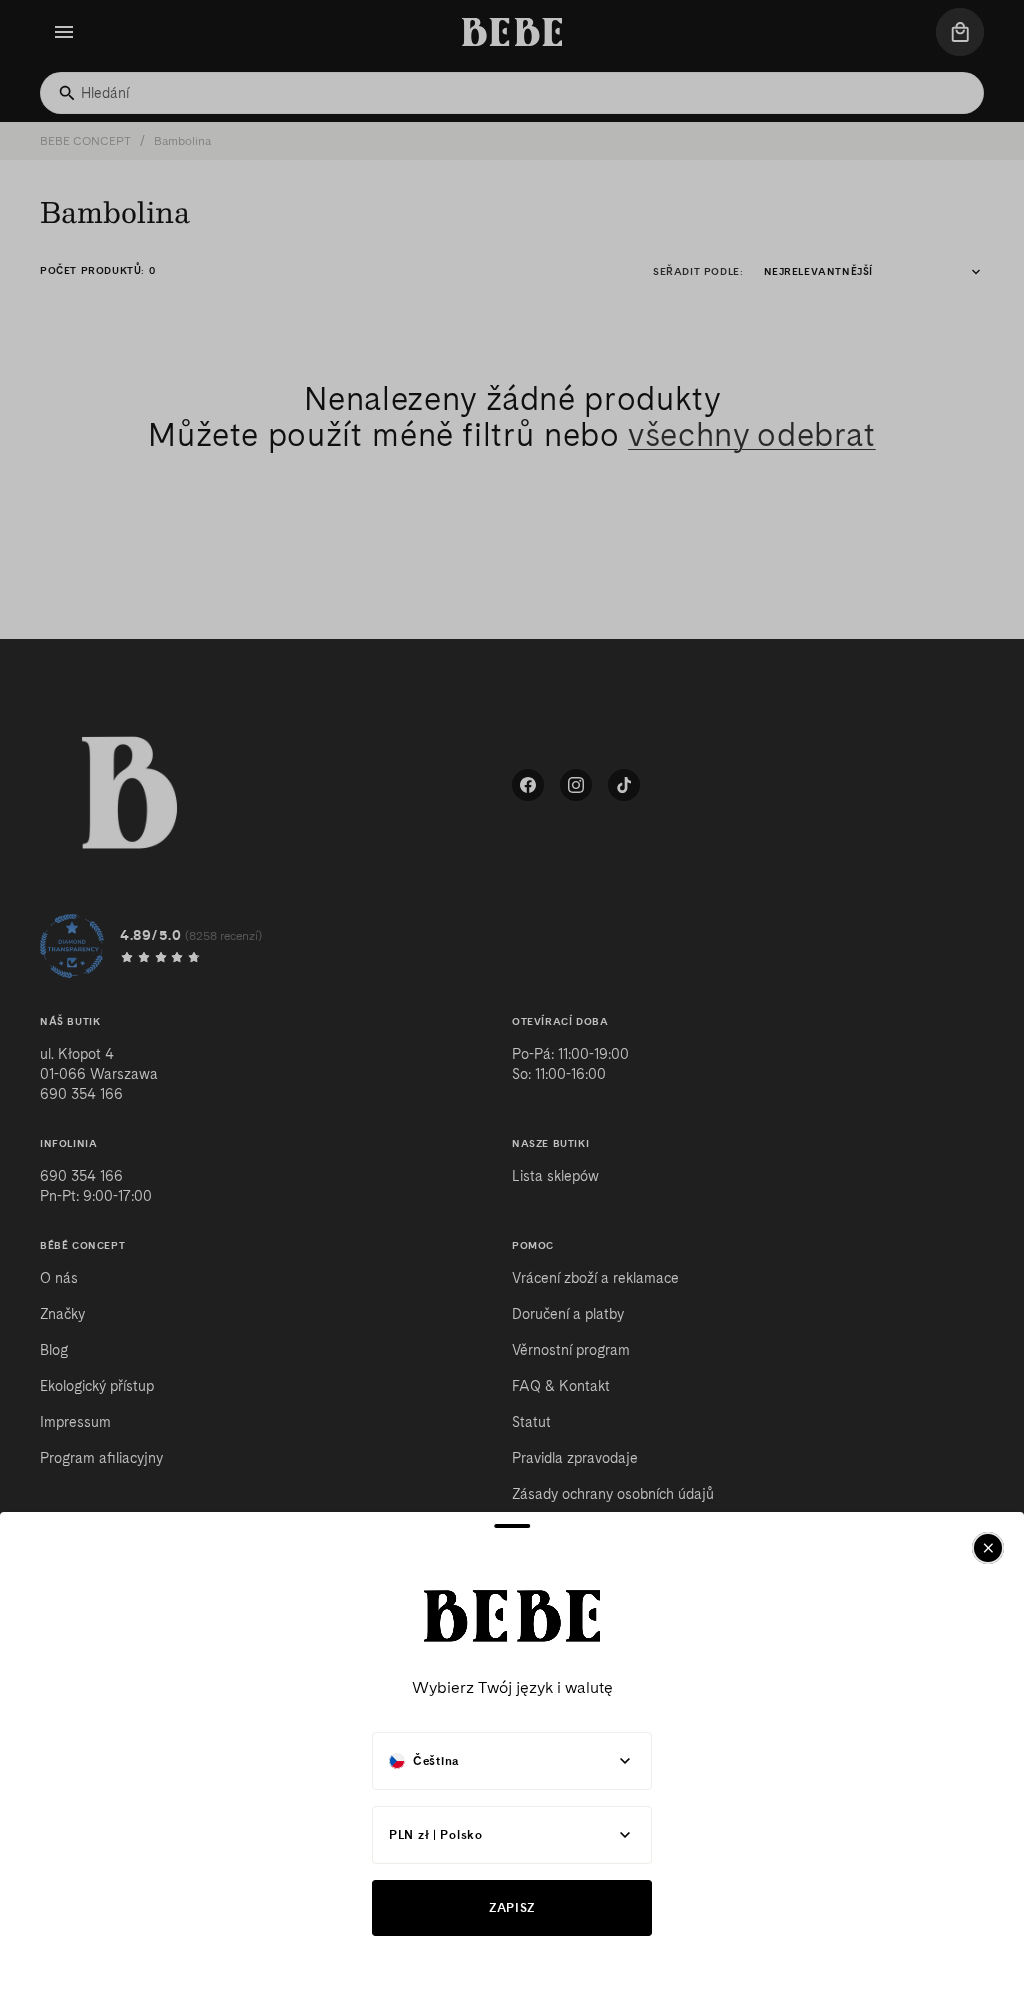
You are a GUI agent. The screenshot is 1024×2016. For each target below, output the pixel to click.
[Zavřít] (988, 1548)
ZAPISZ (512, 1907)
